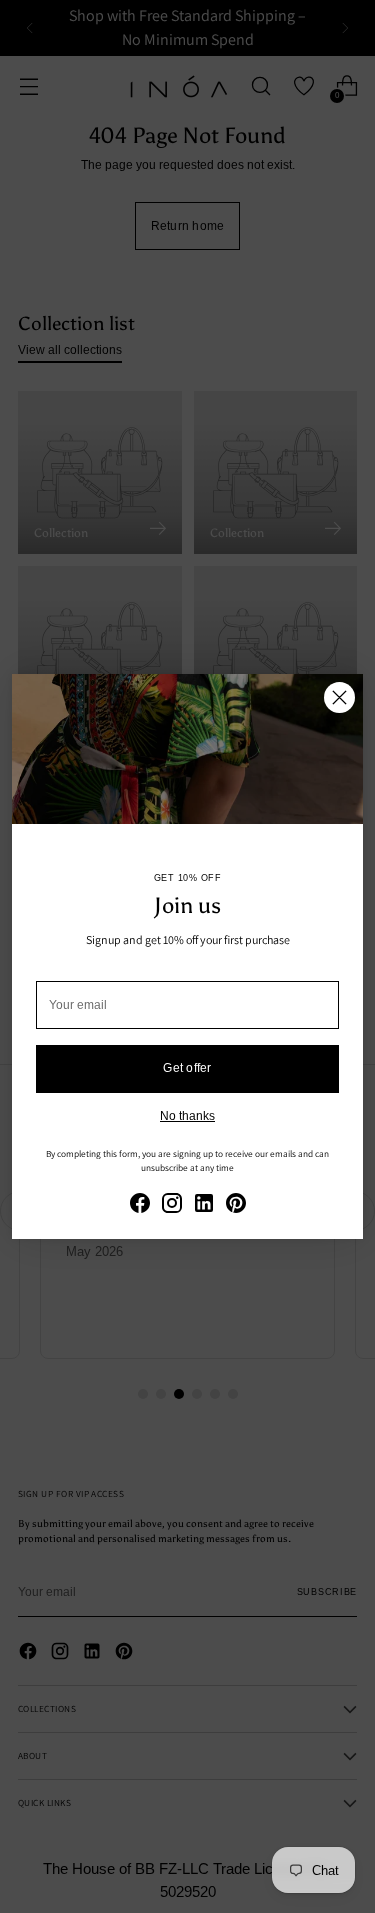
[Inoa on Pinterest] (236, 1205)
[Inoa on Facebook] (140, 1205)
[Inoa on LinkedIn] (204, 1205)
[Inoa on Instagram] (172, 1205)
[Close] (339, 697)
